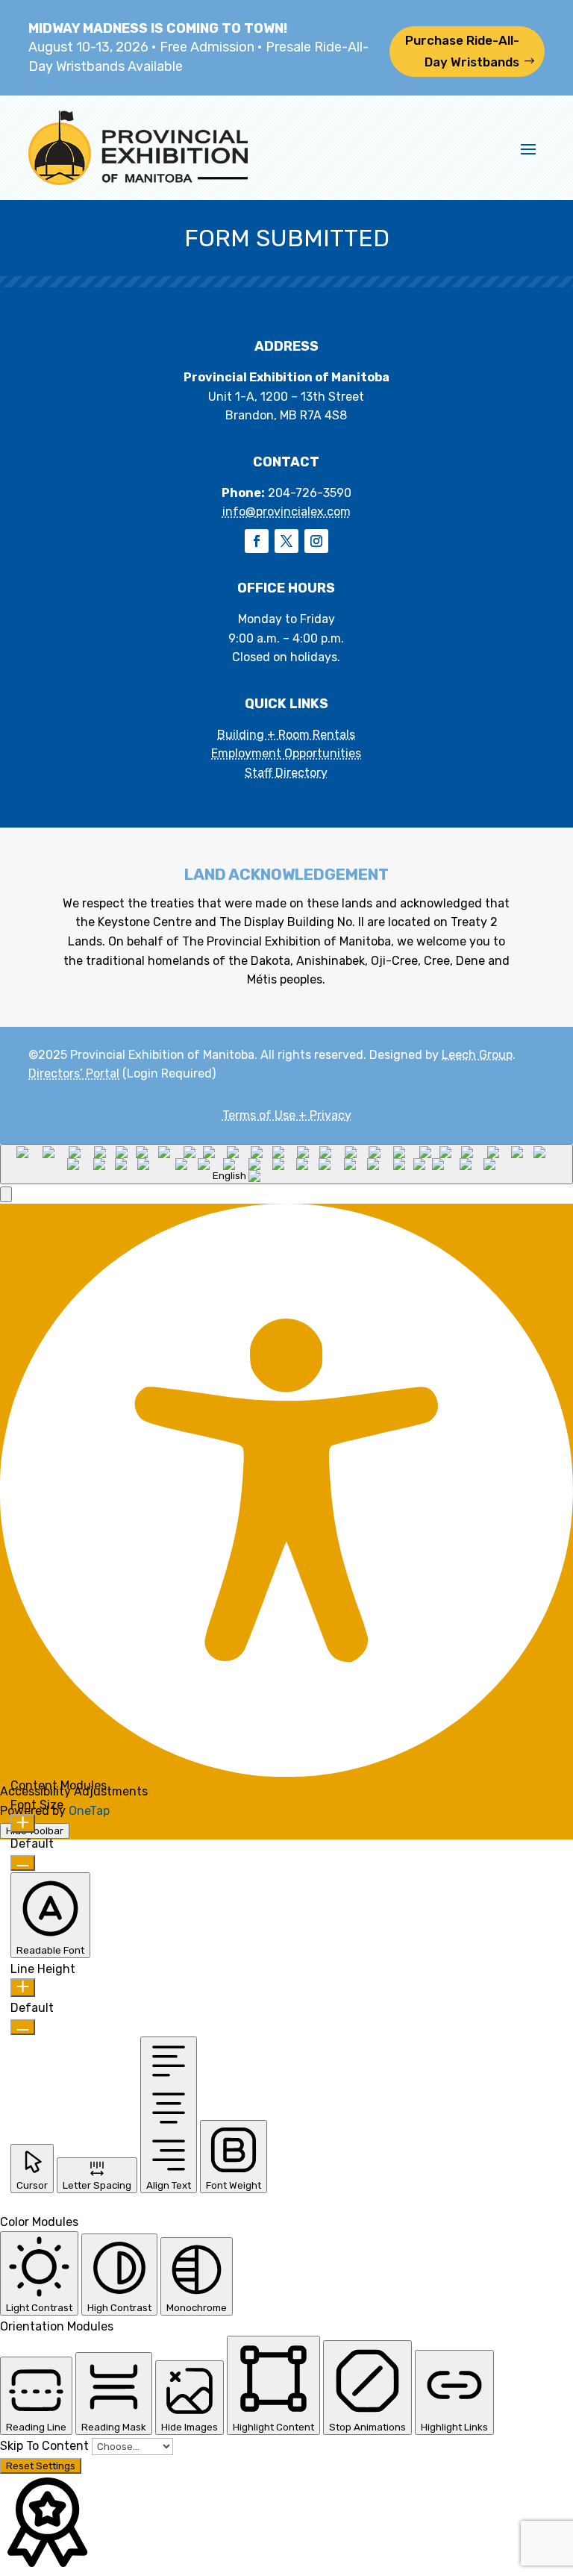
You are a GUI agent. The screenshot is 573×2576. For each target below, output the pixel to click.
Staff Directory (286, 773)
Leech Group (477, 1055)
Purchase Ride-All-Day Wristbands (462, 51)
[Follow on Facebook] (257, 541)
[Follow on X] (286, 541)
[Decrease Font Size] (23, 1863)
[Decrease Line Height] (23, 2027)
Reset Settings (41, 2466)
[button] (6, 1194)
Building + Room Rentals (286, 735)
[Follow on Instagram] (316, 541)
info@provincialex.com (286, 512)
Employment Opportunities (286, 753)
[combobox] (286, 1164)
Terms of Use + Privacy (287, 1115)
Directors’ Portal (74, 1073)
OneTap (89, 1811)
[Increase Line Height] (23, 1988)
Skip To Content (46, 2446)
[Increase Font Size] (23, 1823)
